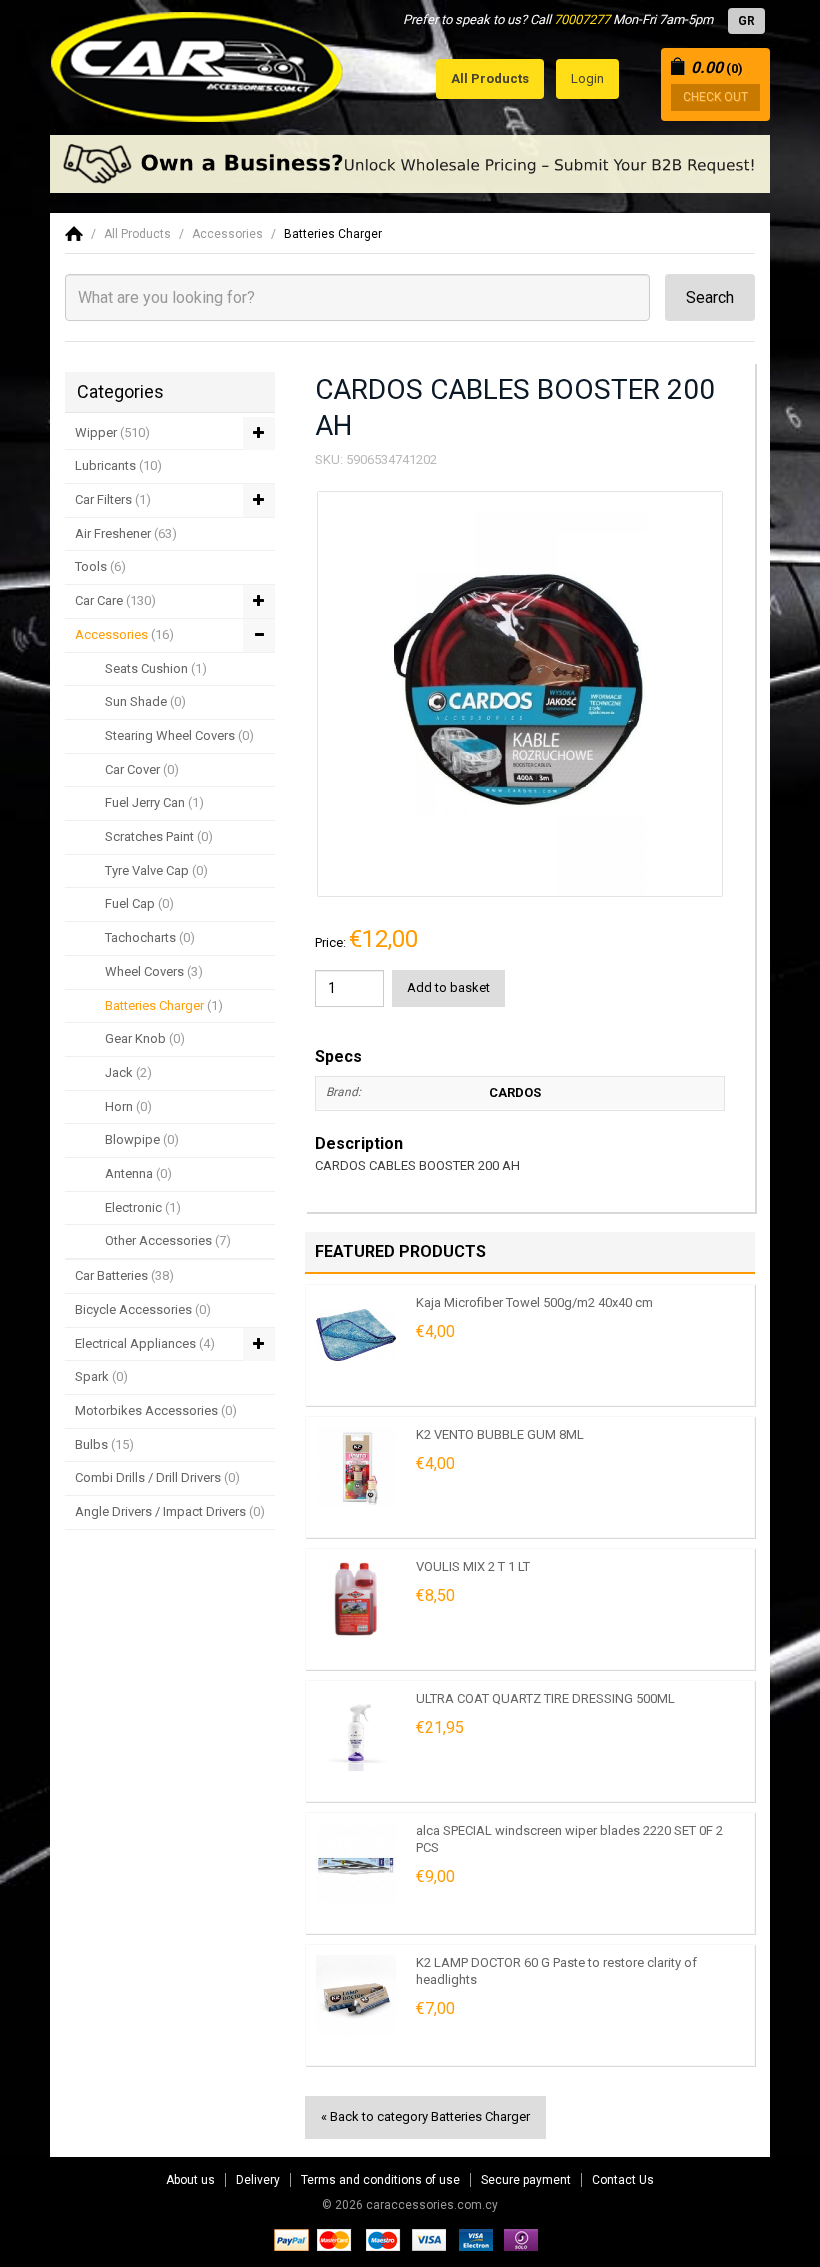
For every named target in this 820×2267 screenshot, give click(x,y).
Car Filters (113, 499)
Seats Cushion (156, 668)
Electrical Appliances (145, 1343)
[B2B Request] (410, 164)
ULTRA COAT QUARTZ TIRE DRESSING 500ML (545, 1698)
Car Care (115, 600)
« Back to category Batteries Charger (425, 2116)
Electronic (143, 1207)
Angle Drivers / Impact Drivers (170, 1511)
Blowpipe (142, 1139)
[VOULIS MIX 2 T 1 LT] (356, 1599)
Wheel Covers (154, 971)
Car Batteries (124, 1275)
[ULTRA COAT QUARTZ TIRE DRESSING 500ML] (356, 1731)
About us (190, 2180)
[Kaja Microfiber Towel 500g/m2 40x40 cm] (356, 1335)
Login (587, 78)
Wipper (112, 432)
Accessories (227, 234)
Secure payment (526, 2180)
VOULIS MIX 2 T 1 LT (473, 1566)
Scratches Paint (159, 836)
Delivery (258, 2180)
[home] (74, 234)
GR (746, 21)
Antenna (138, 1173)
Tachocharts (150, 937)
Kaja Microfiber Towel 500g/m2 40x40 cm (534, 1302)
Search (710, 297)
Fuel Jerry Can (154, 802)
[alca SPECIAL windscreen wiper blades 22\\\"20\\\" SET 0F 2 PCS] (356, 1863)
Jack (128, 1072)
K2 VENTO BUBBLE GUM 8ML (500, 1434)
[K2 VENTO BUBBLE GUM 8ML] (356, 1467)
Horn (128, 1106)
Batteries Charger (333, 234)
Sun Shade (145, 701)
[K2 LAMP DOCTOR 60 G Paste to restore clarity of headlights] (356, 1995)
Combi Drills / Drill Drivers (157, 1477)
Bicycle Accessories (143, 1309)
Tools (100, 566)
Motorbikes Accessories (156, 1410)
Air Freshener (126, 533)
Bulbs (104, 1444)
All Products (137, 234)
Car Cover (142, 769)
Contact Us (623, 2180)
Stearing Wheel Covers (179, 735)
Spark (101, 1376)
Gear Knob (145, 1038)
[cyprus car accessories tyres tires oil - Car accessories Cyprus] (197, 61)
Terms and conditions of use (380, 2180)
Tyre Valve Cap (156, 870)
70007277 (582, 19)
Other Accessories (168, 1240)
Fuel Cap (139, 903)
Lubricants (118, 465)
